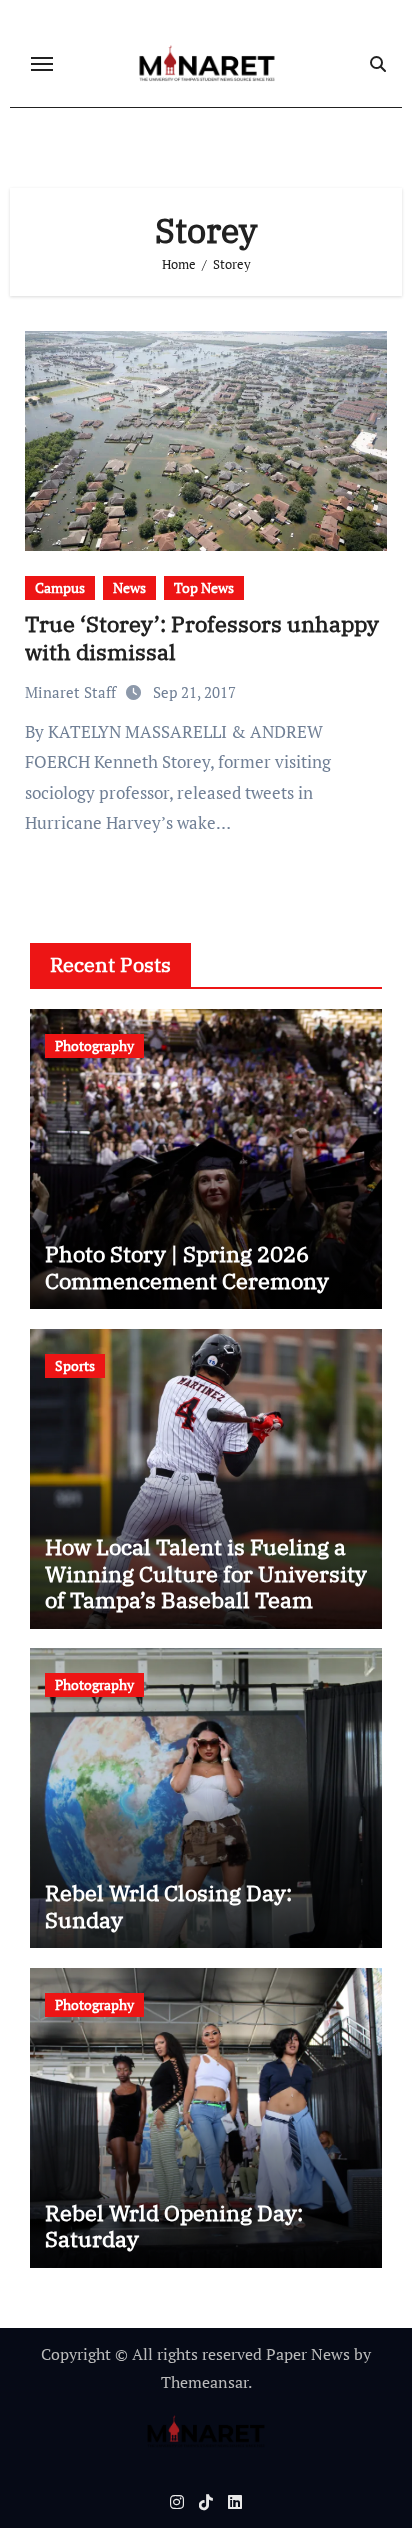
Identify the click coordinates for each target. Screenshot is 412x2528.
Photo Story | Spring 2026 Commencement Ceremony (187, 1266)
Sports (75, 1365)
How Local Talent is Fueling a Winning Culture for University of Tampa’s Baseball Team (206, 1573)
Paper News (308, 2354)
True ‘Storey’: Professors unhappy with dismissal (202, 638)
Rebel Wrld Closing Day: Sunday (168, 1905)
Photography (94, 1045)
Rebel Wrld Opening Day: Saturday (174, 2225)
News (129, 587)
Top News (204, 587)
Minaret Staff (72, 692)
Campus (60, 587)
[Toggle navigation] (42, 64)
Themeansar (204, 2382)
